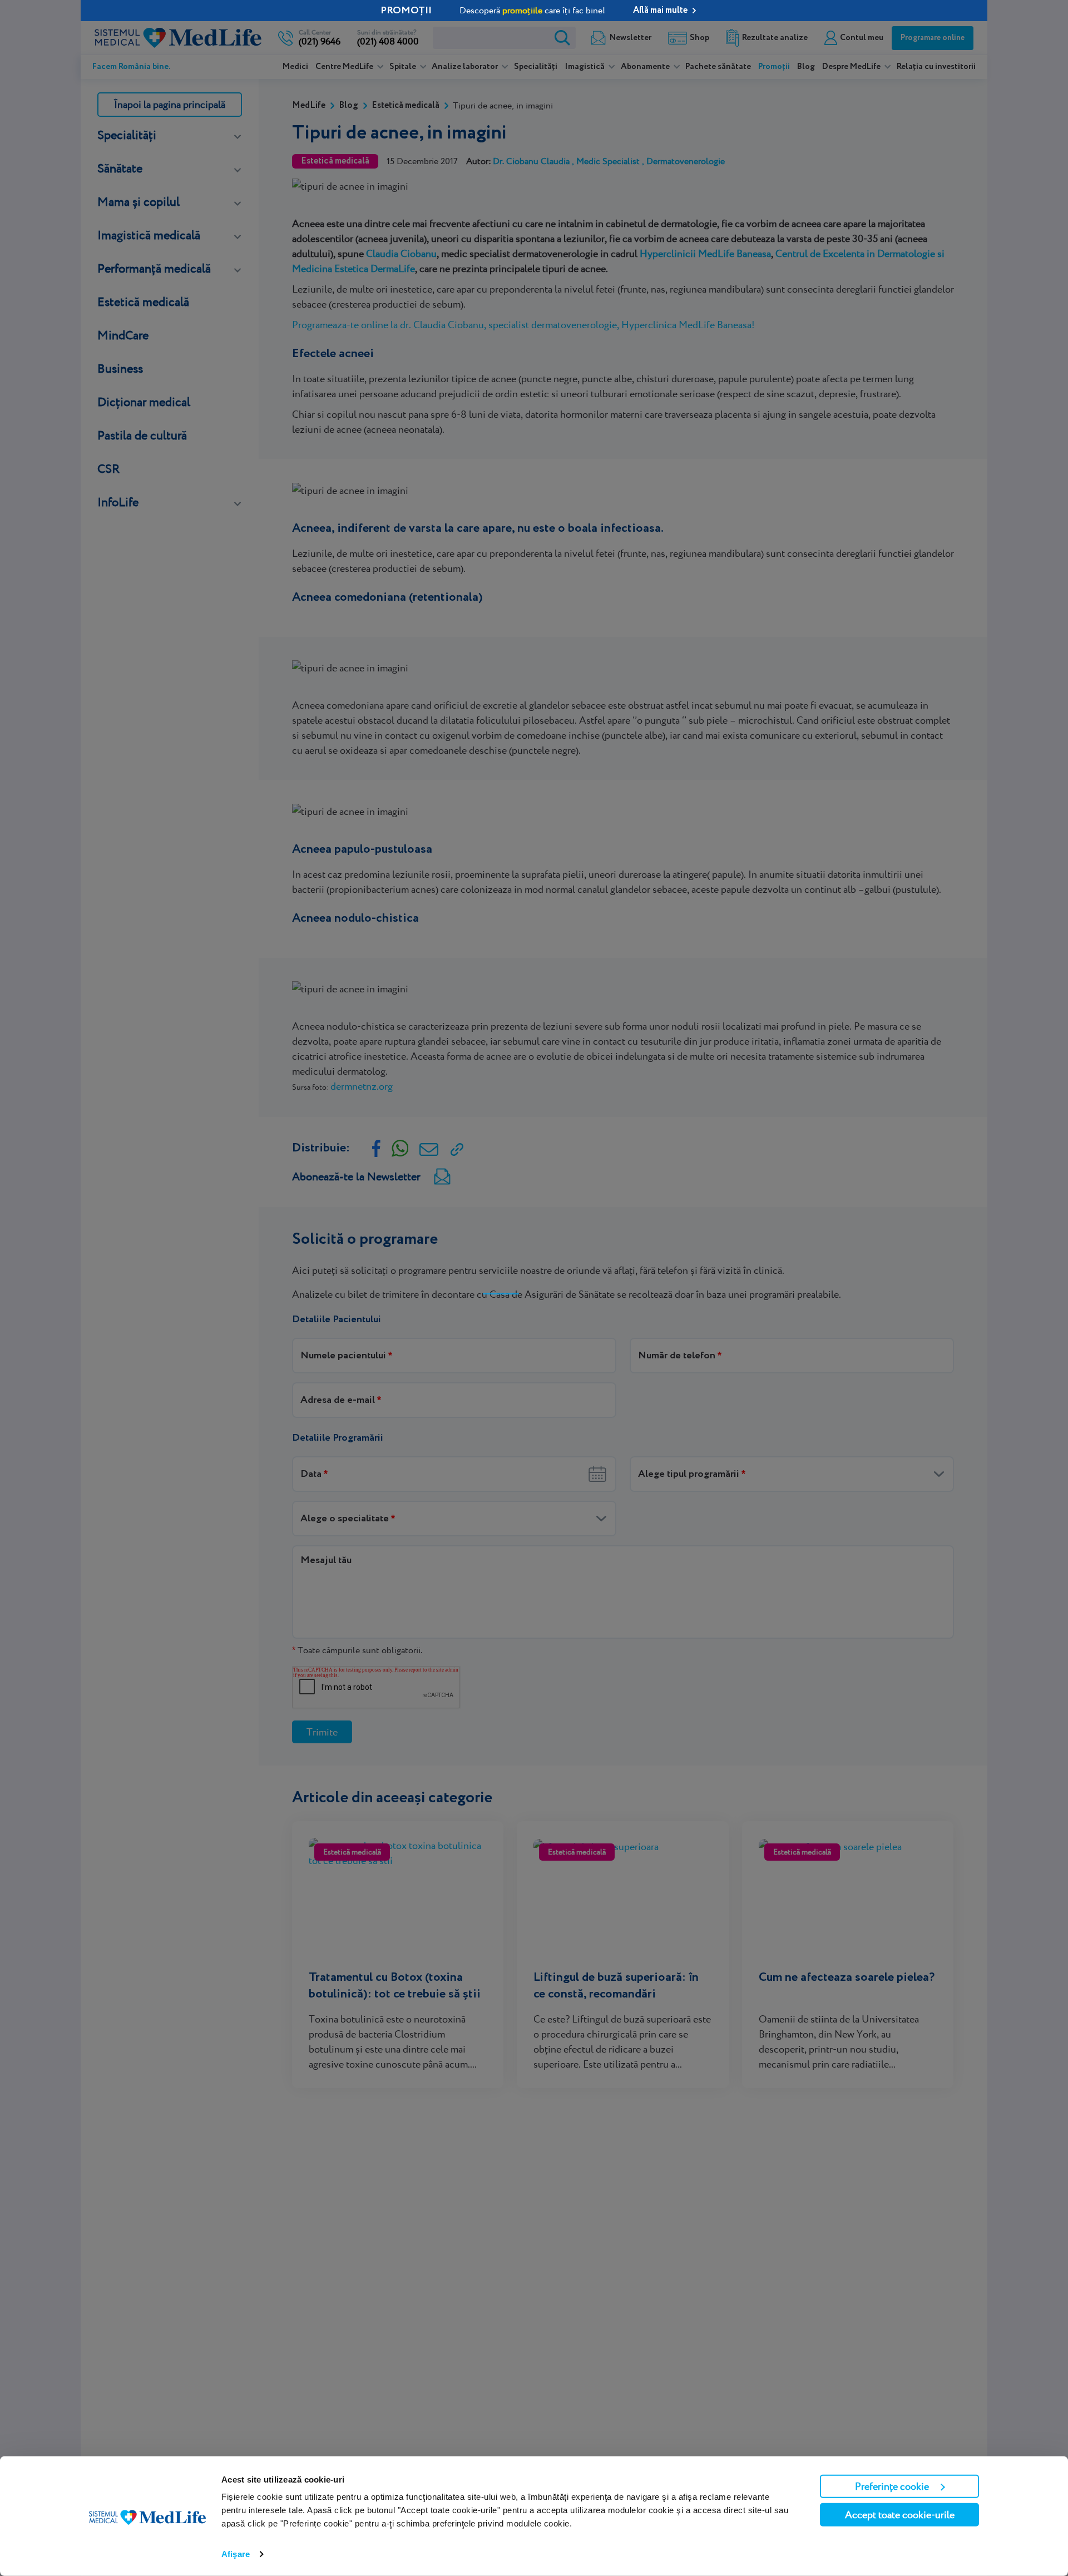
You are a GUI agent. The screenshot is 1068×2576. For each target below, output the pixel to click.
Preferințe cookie (892, 2486)
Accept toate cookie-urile (900, 2515)
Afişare (236, 2554)
